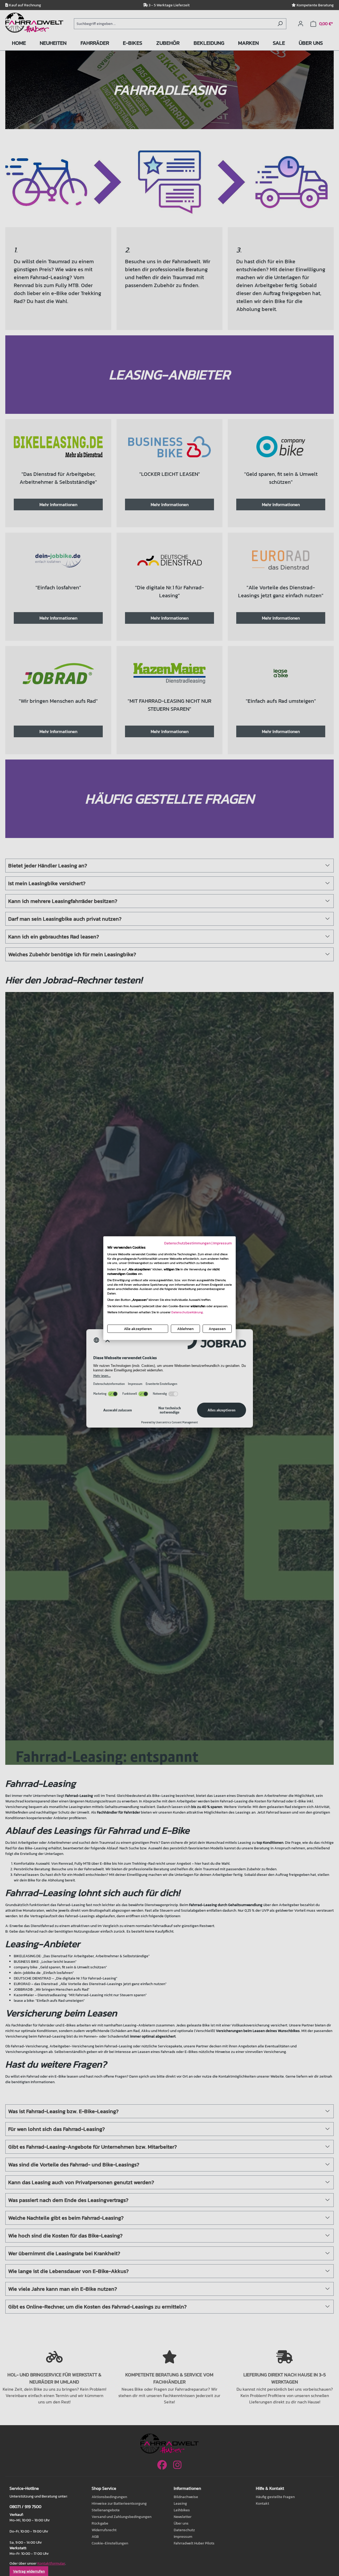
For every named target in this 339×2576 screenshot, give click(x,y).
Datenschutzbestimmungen (188, 1243)
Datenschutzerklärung (187, 1312)
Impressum (222, 1243)
